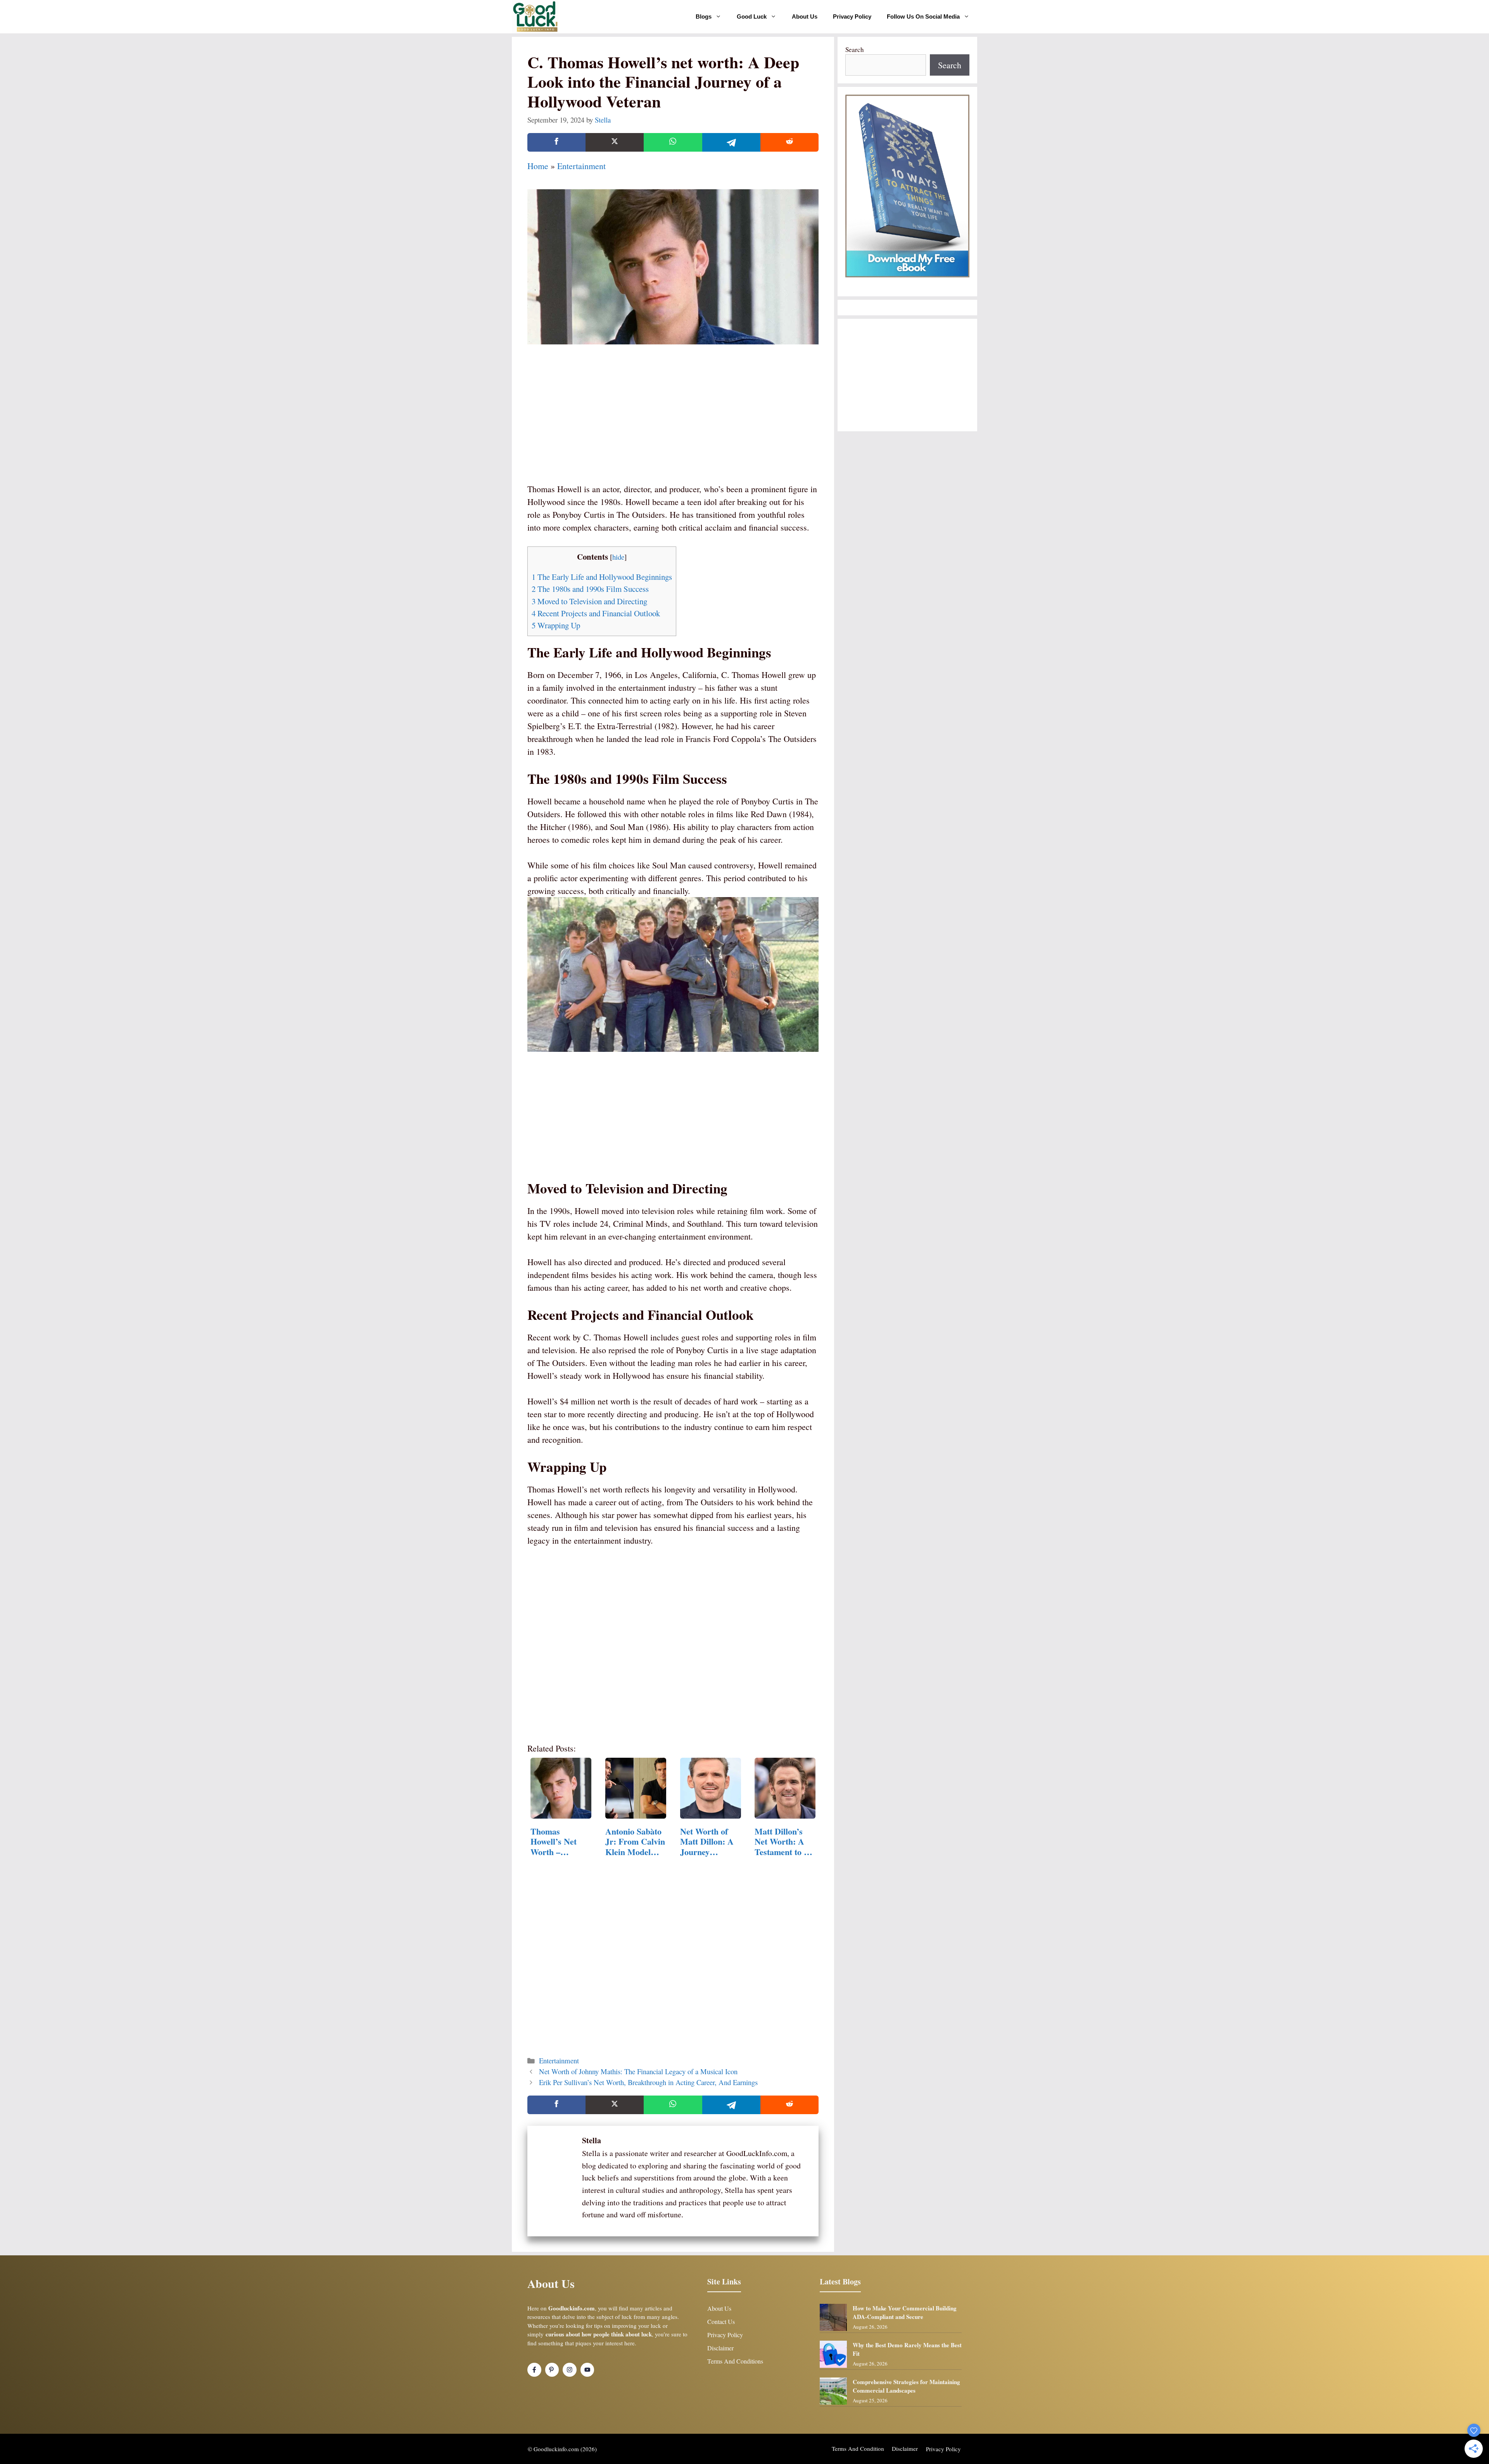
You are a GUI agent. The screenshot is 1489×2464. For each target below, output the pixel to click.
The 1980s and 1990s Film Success (590, 589)
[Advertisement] (673, 424)
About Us (805, 16)
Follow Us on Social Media (923, 16)
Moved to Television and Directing (589, 601)
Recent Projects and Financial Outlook (596, 613)
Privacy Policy (852, 16)
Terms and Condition (858, 2448)
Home (538, 166)
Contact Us (721, 2321)
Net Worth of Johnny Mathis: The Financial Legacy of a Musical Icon (638, 2071)
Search (855, 49)
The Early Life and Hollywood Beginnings (602, 577)
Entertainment (581, 166)
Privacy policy (943, 2449)
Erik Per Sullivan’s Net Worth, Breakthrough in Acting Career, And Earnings (648, 2082)
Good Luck (752, 16)
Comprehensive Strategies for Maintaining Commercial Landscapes (906, 2386)
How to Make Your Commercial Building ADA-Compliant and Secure (905, 2313)
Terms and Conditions (735, 2361)
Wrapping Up (556, 625)
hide (618, 557)
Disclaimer (720, 2348)
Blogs (704, 16)
